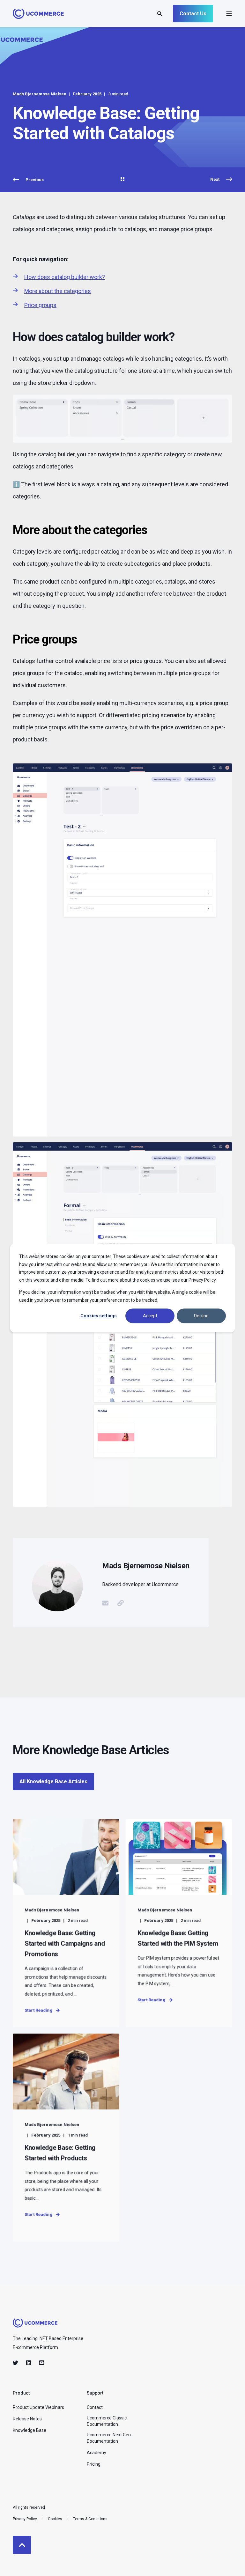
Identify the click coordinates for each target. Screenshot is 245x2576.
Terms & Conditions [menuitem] (90, 2519)
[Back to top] (22, 2545)
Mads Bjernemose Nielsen (40, 94)
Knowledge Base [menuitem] (30, 2430)
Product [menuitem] (21, 2393)
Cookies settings (99, 1316)
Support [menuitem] (95, 2393)
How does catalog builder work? (65, 277)
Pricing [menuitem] (94, 2464)
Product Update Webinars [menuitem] (38, 2407)
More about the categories (58, 291)
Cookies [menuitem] (55, 2519)
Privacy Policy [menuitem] (25, 2519)
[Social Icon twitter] (17, 2363)
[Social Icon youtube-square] (40, 2363)
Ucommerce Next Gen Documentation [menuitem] (109, 2438)
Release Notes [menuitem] (27, 2419)
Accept (150, 1316)
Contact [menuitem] (95, 2407)
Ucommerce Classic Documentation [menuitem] (107, 2421)
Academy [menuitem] (97, 2453)
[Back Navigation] (122, 180)
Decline (201, 1316)
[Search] (160, 13)
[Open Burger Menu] (229, 14)
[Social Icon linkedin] (29, 2363)
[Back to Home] (38, 15)
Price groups (40, 305)
